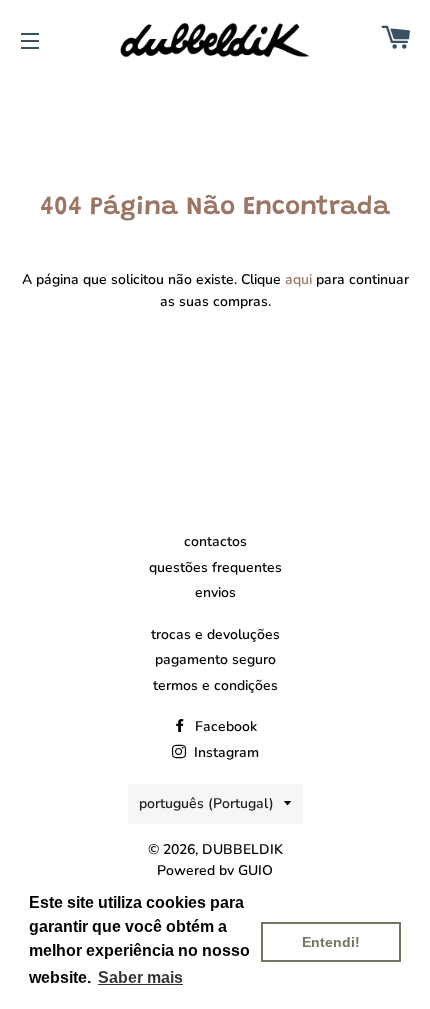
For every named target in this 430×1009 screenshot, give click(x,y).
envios (215, 592)
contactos (215, 541)
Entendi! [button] (331, 942)
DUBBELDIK (242, 849)
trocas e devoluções (215, 634)
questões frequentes (215, 567)
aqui (298, 279)
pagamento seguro (215, 659)
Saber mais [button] (140, 977)
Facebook (224, 726)
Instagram (224, 752)
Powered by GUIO (215, 870)
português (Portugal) (206, 803)
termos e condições (215, 685)
